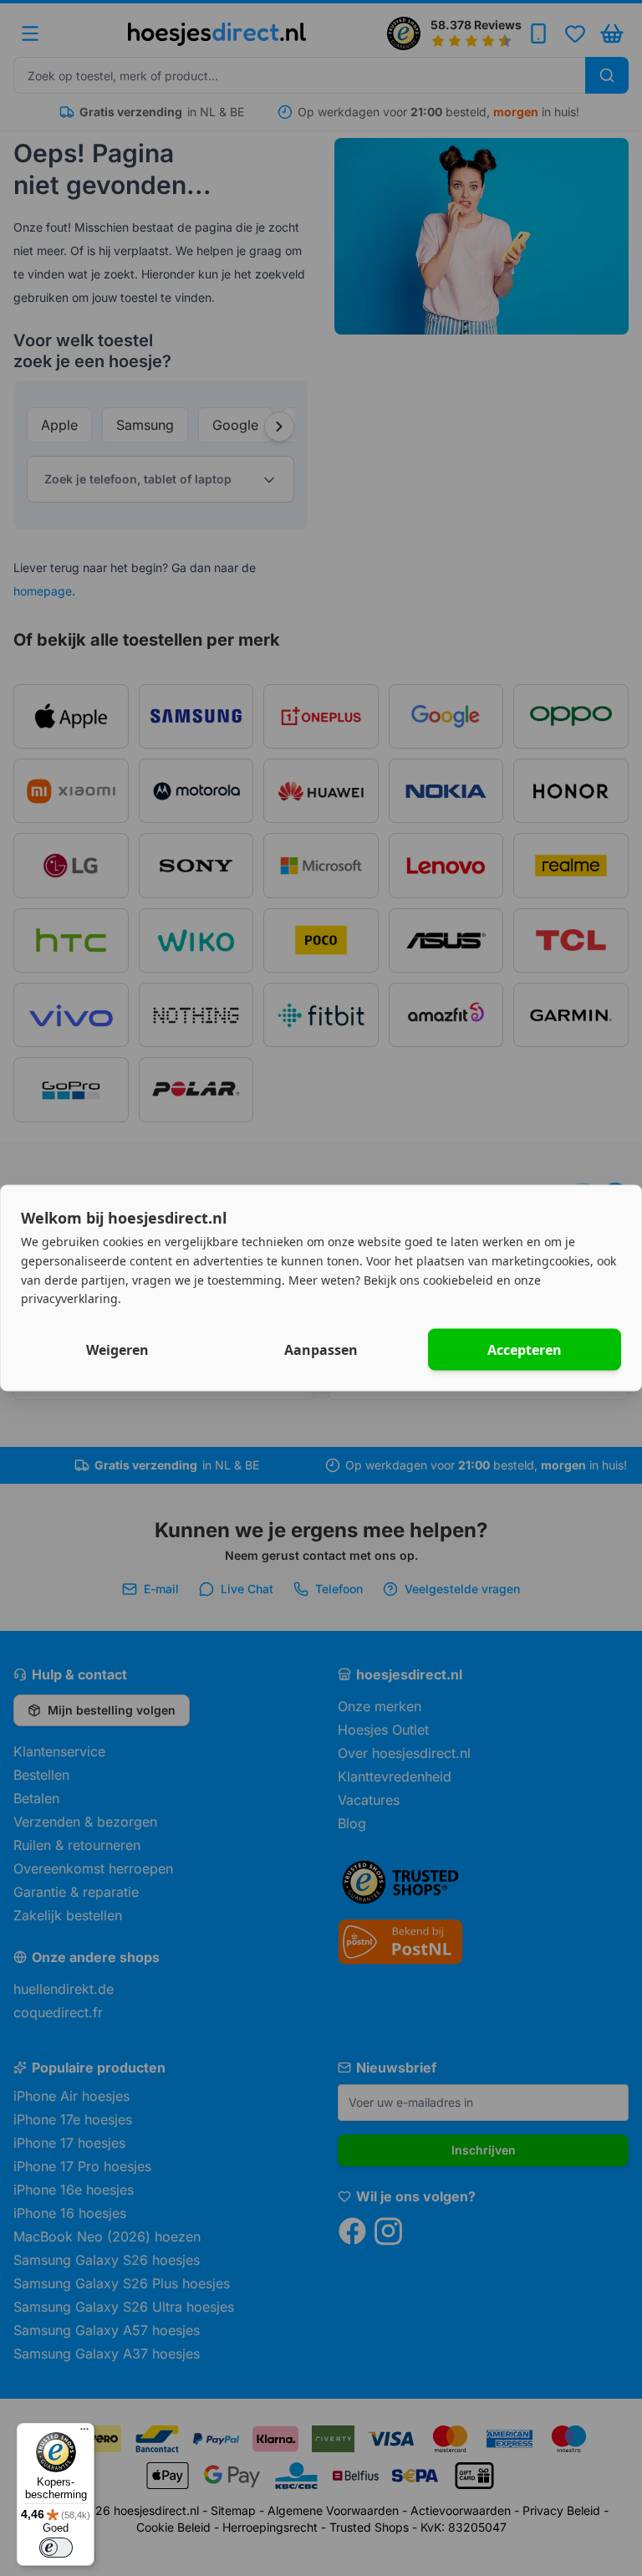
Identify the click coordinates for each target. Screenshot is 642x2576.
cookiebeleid (458, 1279)
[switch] (56, 2548)
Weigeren (117, 1350)
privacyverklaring (69, 1298)
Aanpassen (321, 1350)
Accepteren (525, 1350)
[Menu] (84, 2433)
